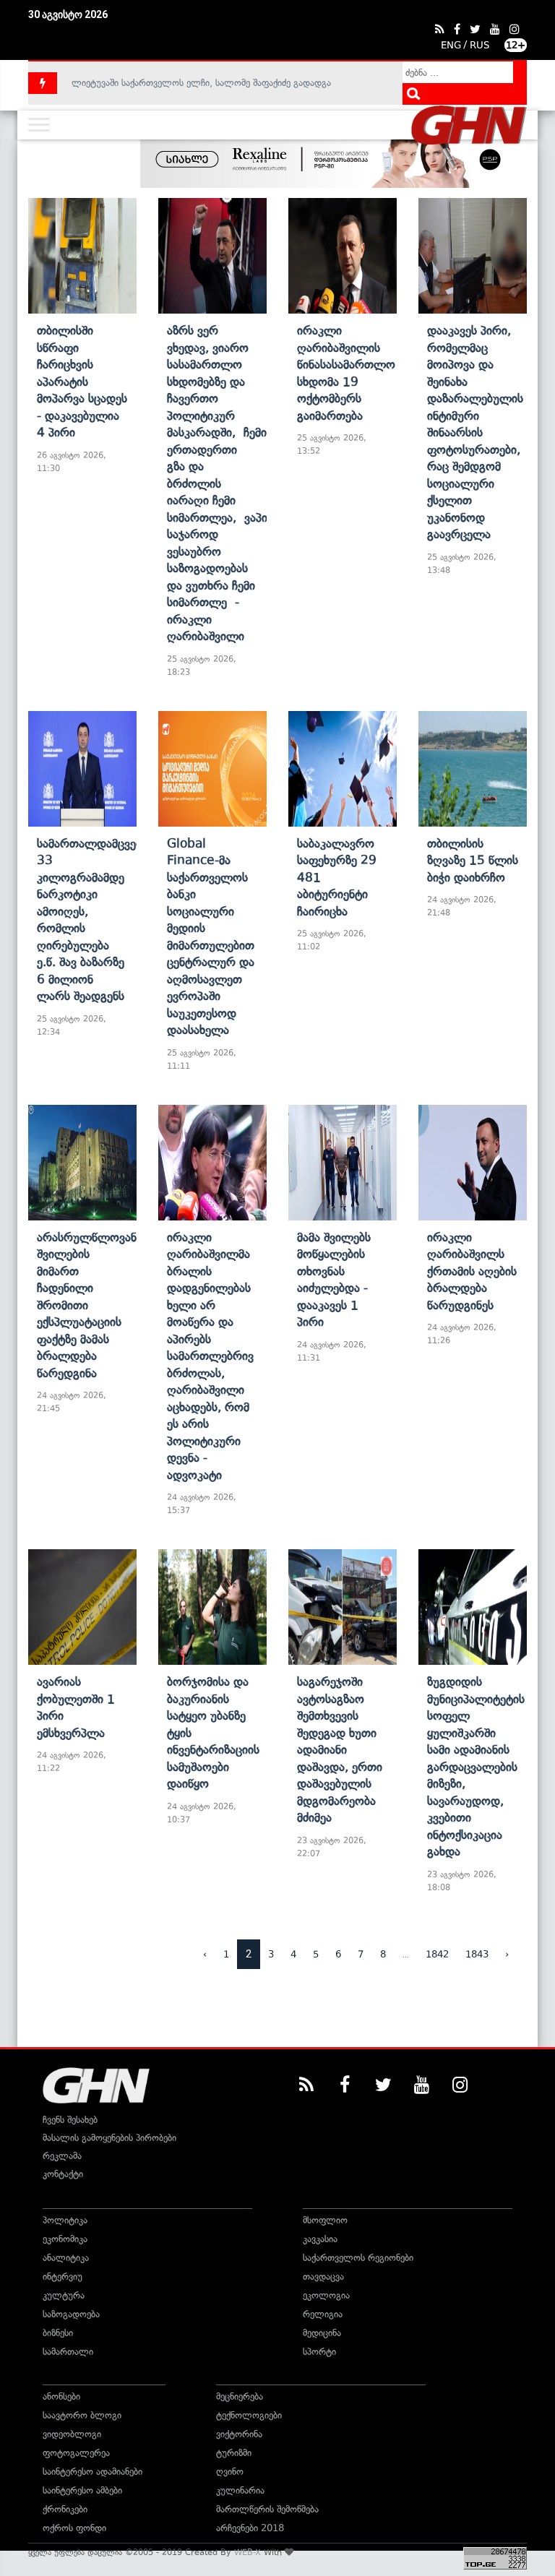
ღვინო (230, 2472)
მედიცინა (322, 2333)
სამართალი (68, 2352)
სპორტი (319, 2352)
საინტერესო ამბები (82, 2490)
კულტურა (64, 2295)
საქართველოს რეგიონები (358, 2258)
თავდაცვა (323, 2276)
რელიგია (323, 2314)
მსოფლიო (325, 2220)
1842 (437, 1954)
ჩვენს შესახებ (70, 2120)
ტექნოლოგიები (249, 2415)
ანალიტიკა (66, 2258)
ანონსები (61, 2396)
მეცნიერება (240, 2396)
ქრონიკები (65, 2509)
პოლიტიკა (65, 2220)
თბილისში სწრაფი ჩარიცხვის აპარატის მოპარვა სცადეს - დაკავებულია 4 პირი (82, 381)
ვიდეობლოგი (72, 2434)
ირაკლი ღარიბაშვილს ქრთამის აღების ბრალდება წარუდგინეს (472, 1271)
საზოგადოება (71, 2314)
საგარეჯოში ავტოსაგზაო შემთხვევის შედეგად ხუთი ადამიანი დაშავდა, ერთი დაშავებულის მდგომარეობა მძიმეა (340, 1749)
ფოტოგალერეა (76, 2453)
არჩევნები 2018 (250, 2528)
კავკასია (320, 2239)
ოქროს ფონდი (74, 2528)
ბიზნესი (58, 2333)
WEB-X (248, 2552)
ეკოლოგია (326, 2295)
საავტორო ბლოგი (82, 2415)
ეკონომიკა (65, 2239)
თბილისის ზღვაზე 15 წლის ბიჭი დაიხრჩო (473, 860)
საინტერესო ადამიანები (92, 2472)
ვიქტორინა (239, 2434)
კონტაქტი (63, 2174)
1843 (477, 1954)
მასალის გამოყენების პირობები (109, 2138)
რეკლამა (62, 2156)
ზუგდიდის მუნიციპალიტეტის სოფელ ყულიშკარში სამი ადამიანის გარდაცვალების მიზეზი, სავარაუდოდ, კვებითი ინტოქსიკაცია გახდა (476, 1766)
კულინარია (240, 2490)
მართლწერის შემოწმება (267, 2509)
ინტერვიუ (63, 2276)
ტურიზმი (234, 2453)
